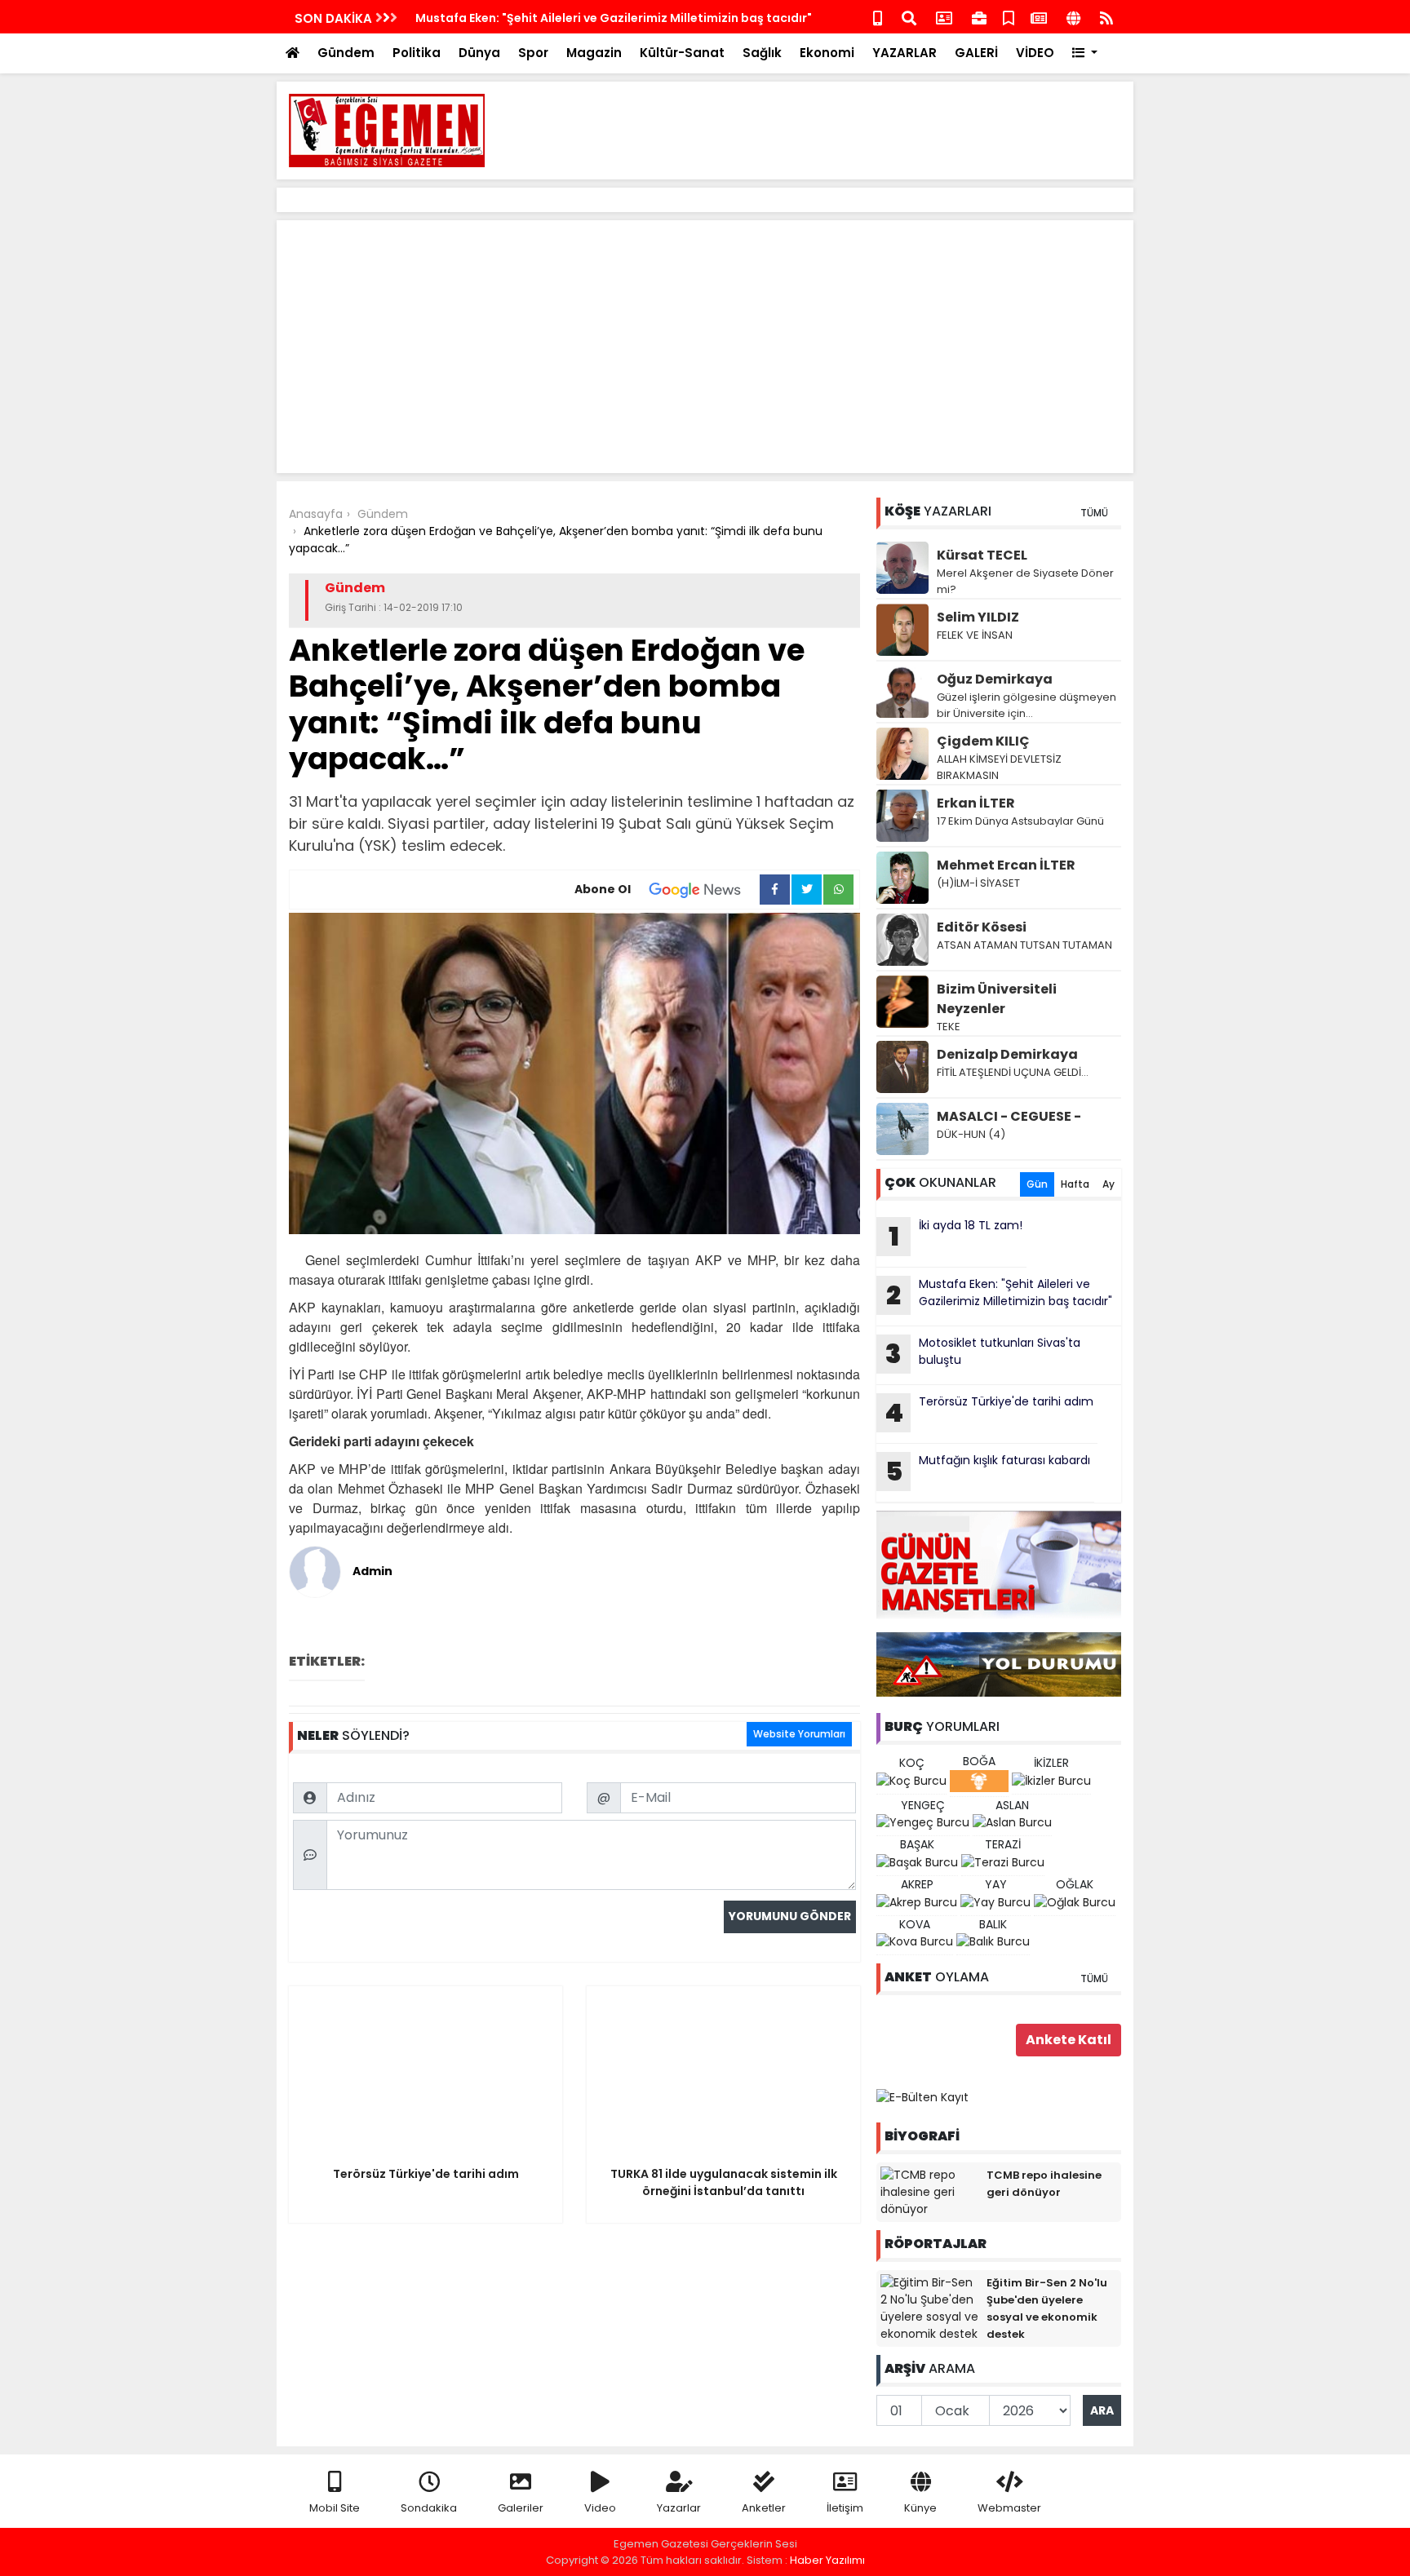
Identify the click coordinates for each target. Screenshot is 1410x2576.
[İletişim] (944, 17)
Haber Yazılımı (827, 2560)
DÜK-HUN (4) (971, 1134)
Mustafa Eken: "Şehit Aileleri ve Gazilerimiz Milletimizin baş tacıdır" (614, 18)
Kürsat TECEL (982, 555)
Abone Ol (603, 889)
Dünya (479, 53)
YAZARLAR (905, 53)
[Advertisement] (824, 131)
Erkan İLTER (976, 803)
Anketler (764, 2508)
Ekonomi (827, 53)
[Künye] (1073, 17)
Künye (920, 2508)
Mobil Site (335, 2508)
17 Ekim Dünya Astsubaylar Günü (1020, 821)
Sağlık (762, 53)
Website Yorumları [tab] (799, 1734)
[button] (1085, 53)
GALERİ (976, 53)
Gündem (346, 53)
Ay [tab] (1108, 1184)
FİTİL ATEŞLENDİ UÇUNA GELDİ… (1013, 1072)
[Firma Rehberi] (979, 17)
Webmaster (1009, 2508)
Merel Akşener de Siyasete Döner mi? (1025, 581)
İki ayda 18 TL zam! (956, 1236)
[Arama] (909, 17)
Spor (533, 53)
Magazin (594, 53)
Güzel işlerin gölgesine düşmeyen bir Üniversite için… (1026, 705)
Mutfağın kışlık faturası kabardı (988, 1471)
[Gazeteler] (1039, 17)
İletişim (845, 2508)
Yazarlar (679, 2508)
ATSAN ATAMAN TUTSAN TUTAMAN (1024, 945)
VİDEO (1035, 53)
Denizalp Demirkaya (1007, 1054)
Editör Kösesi (982, 927)
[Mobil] (878, 17)
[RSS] (1106, 17)
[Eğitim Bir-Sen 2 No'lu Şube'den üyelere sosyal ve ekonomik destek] (929, 2308)
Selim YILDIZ (978, 617)
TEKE (949, 1027)
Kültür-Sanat (682, 53)
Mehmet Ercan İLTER (1006, 865)
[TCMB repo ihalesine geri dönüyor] (929, 2192)
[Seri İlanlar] (1009, 17)
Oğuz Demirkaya (995, 679)
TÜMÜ (1094, 513)
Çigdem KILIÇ (983, 741)
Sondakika (429, 2508)
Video (600, 2508)
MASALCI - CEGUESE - (1009, 1116)
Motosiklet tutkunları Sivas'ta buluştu (983, 1353)
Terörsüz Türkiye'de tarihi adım (989, 1412)
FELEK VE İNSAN (975, 635)
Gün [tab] (1037, 1184)
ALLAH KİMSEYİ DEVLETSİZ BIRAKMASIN (999, 767)
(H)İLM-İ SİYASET (978, 883)
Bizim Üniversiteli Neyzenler (997, 999)
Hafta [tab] (1075, 1184)
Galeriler (521, 2508)
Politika (417, 53)
